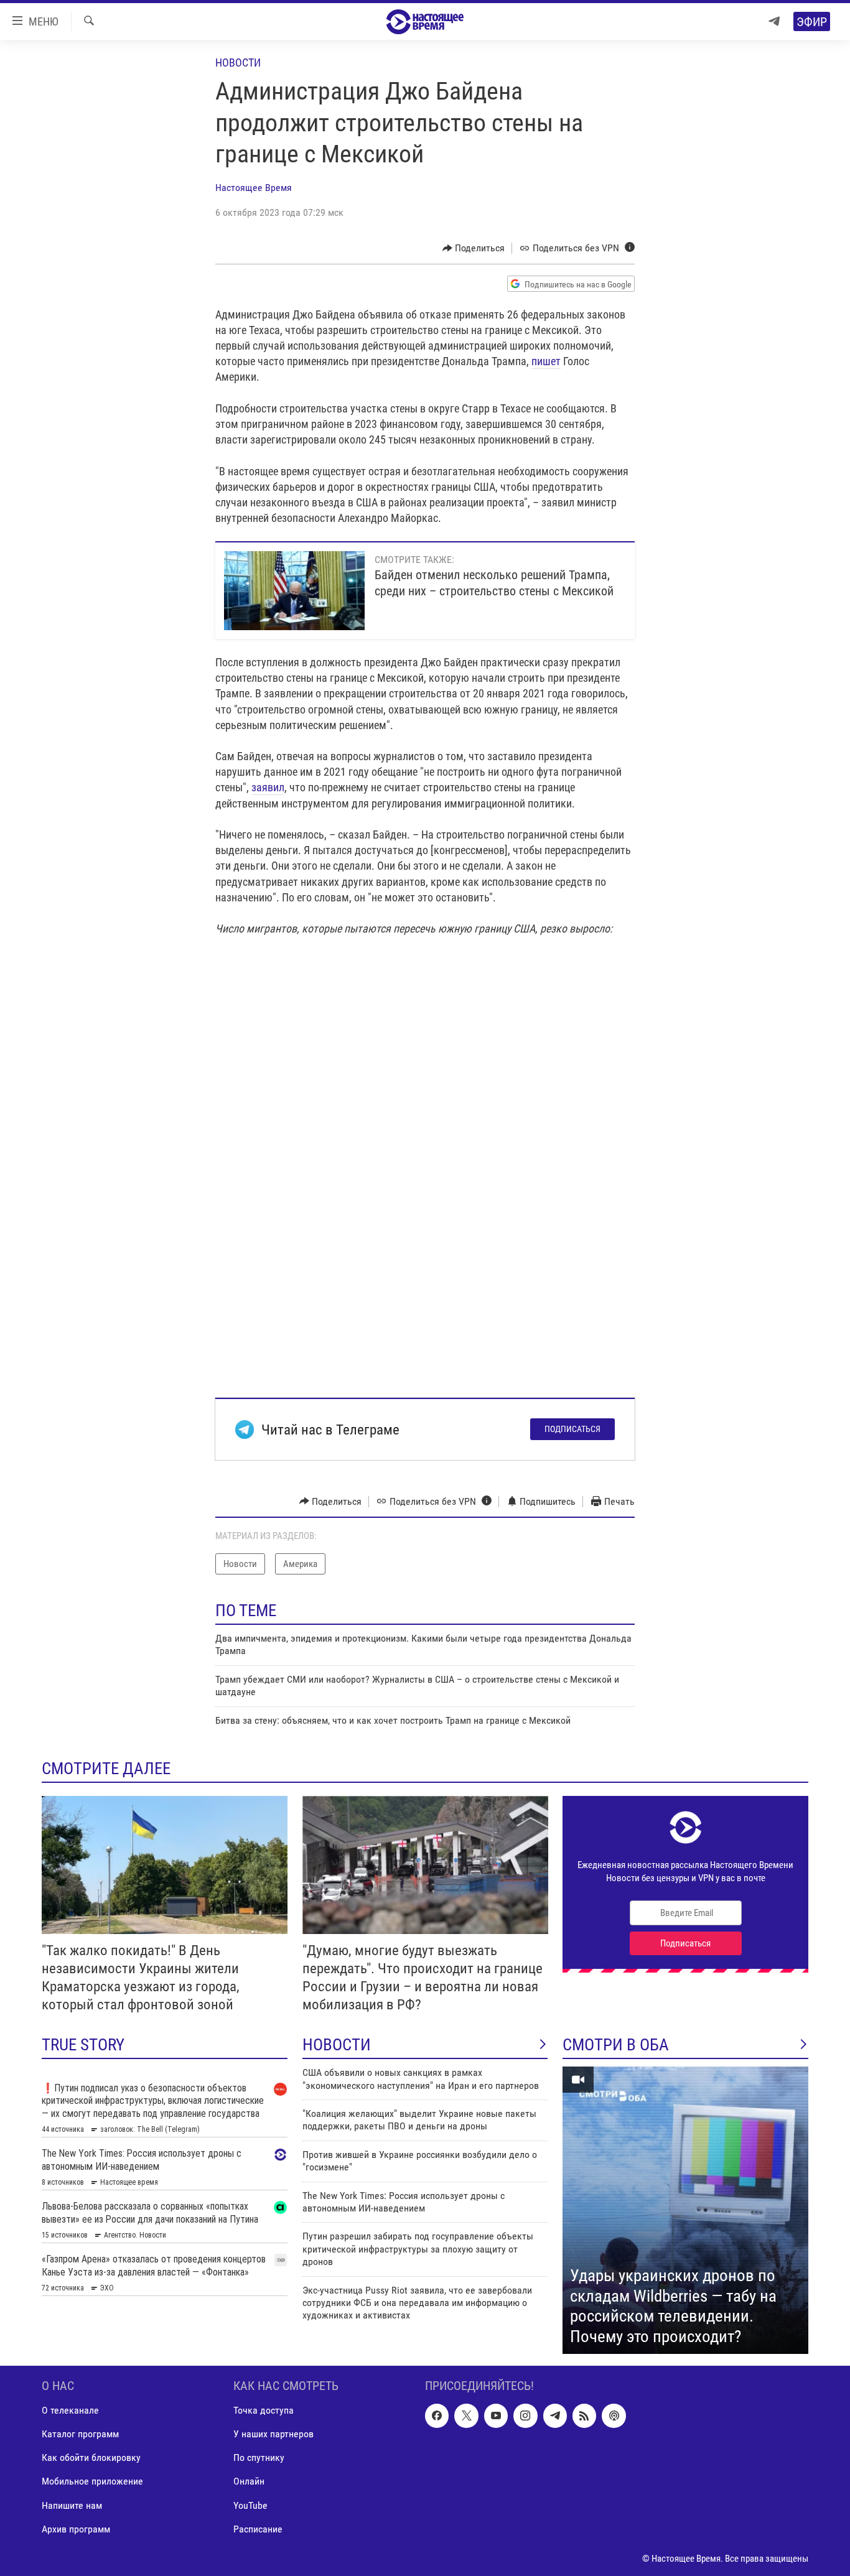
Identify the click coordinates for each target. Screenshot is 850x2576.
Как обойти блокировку (91, 2457)
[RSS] (584, 2416)
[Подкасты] (614, 2416)
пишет (546, 361)
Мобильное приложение (92, 2482)
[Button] (474, 248)
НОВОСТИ (337, 2045)
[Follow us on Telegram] (555, 2416)
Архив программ (76, 2529)
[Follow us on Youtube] (496, 2416)
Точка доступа (264, 2410)
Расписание (258, 2529)
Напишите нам (72, 2505)
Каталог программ (80, 2434)
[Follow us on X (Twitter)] (466, 2416)
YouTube (250, 2505)
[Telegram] (774, 21)
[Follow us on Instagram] (525, 2416)
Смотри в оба (616, 2045)
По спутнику (259, 2457)
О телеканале (70, 2410)
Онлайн (249, 2482)
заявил (268, 787)
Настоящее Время (254, 188)
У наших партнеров (273, 2434)
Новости (238, 63)
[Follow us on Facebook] (437, 2416)
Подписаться (572, 1429)
